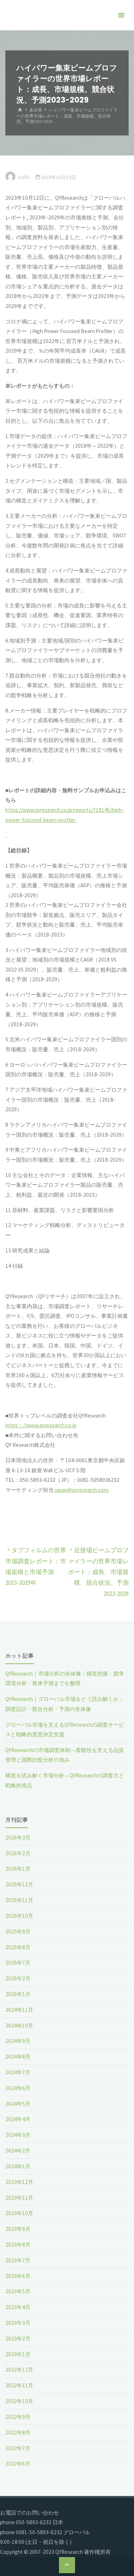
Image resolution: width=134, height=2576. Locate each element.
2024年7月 (18, 2072)
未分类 (36, 110)
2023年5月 (18, 2291)
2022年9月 (18, 2417)
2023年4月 (18, 2307)
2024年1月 (18, 2166)
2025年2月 (18, 1978)
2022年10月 (19, 2401)
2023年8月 (18, 2245)
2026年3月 (18, 1838)
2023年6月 (18, 2276)
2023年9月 (18, 2229)
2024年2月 (18, 2151)
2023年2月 (18, 2339)
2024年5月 (18, 2104)
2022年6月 (18, 2464)
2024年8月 (18, 2057)
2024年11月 (19, 2010)
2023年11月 (19, 2198)
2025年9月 (18, 1932)
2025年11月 (19, 1900)
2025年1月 (18, 1994)
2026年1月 (18, 1869)
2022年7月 (18, 2448)
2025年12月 (19, 1884)
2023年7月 (18, 2260)
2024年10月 (19, 2026)
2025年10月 (19, 1916)
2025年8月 (18, 1947)
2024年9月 (18, 2041)
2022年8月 (18, 2433)
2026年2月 (18, 1853)
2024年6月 (18, 2088)
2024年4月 (18, 2119)
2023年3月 (18, 2323)
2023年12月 (19, 2182)
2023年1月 (18, 2354)
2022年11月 (19, 2385)
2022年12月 (19, 2370)
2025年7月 (18, 1963)
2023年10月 (19, 2213)
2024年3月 (18, 2135)
